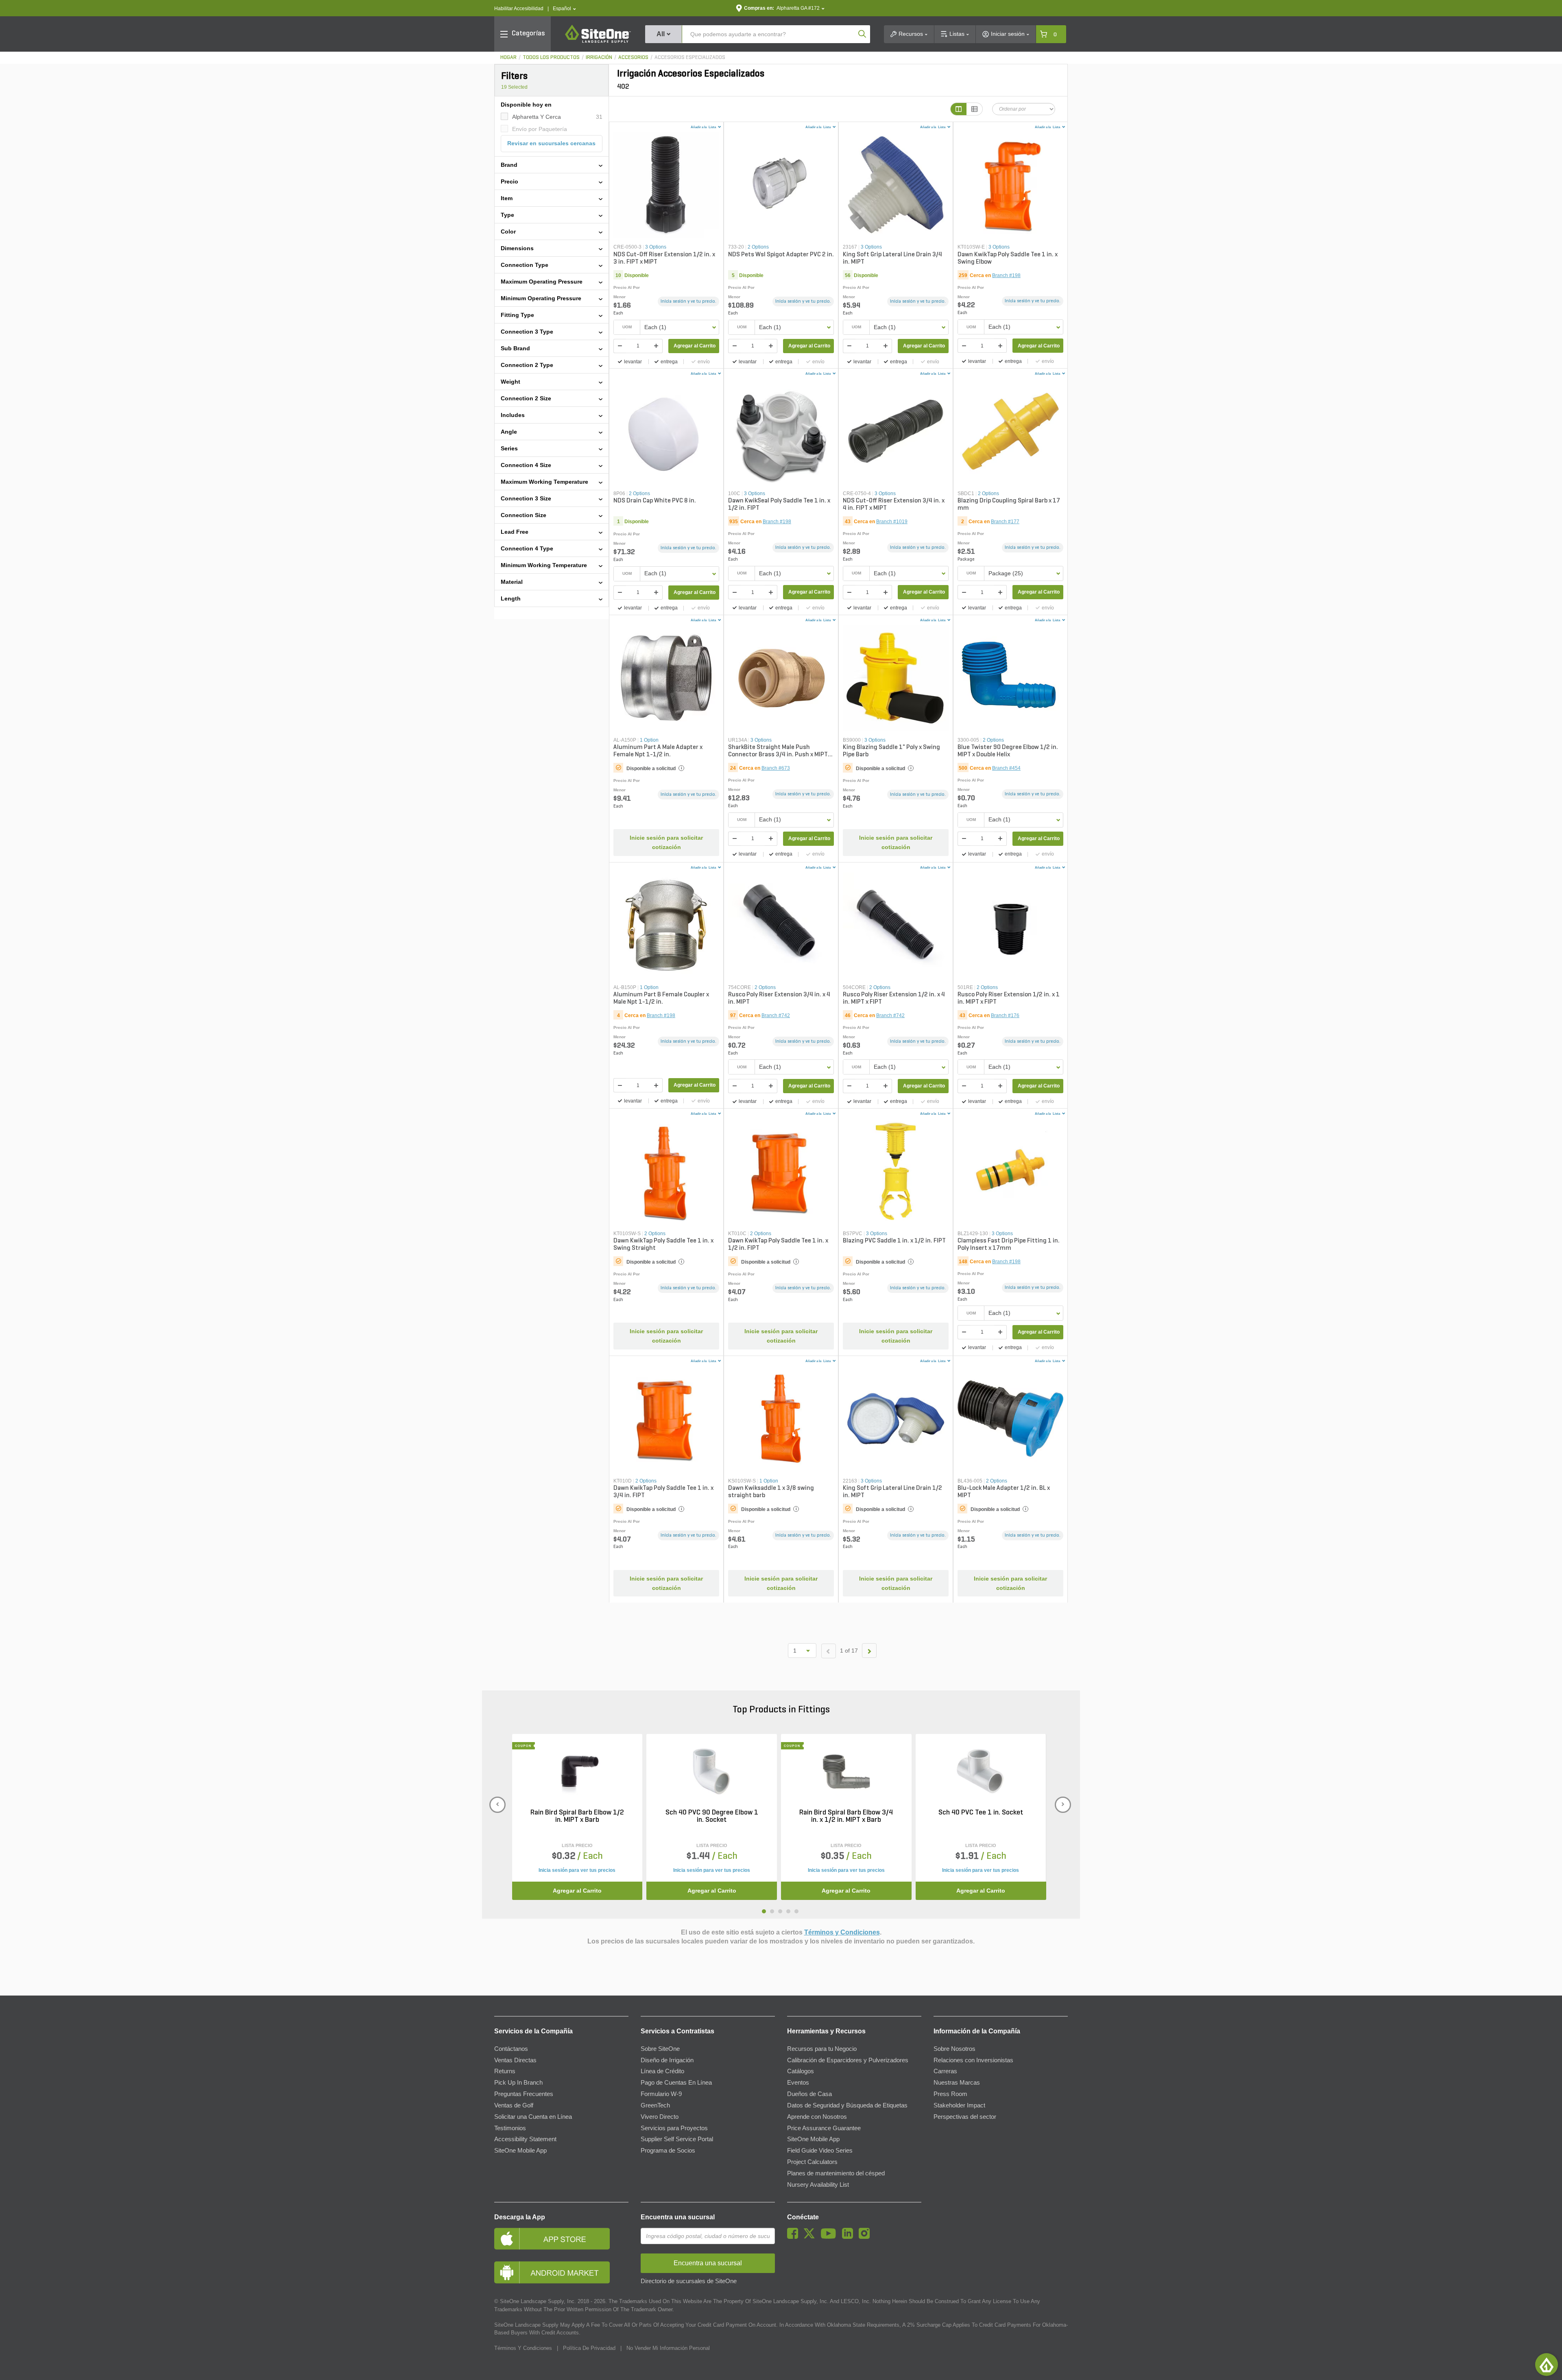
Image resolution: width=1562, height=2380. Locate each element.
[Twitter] (811, 2237)
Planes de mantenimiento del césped (836, 2173)
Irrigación (599, 58)
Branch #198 (1006, 275)
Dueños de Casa (809, 2094)
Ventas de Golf (514, 2105)
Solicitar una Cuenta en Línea (533, 2117)
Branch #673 (776, 768)
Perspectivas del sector (965, 2117)
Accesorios (633, 58)
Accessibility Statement (525, 2139)
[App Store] (561, 2239)
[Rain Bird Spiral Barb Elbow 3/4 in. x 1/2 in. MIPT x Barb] (846, 1771)
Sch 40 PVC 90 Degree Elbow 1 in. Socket (712, 1817)
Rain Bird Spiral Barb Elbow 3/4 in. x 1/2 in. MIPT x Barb (846, 1817)
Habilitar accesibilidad (519, 9)
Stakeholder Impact (959, 2105)
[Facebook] (795, 2237)
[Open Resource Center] (1547, 2365)
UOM (627, 327)
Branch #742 (776, 1015)
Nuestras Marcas (957, 2083)
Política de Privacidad (589, 2348)
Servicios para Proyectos (674, 2128)
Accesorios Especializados (690, 58)
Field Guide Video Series (820, 2151)
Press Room (950, 2094)
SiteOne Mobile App (520, 2151)
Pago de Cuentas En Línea (676, 2083)
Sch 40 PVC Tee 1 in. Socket (981, 1813)
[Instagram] (866, 2237)
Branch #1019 (892, 522)
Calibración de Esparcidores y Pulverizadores (848, 2060)
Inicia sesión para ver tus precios (577, 1870)
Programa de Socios (668, 2151)
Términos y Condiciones (842, 1932)
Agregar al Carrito (695, 346)
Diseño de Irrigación (667, 2060)
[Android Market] (561, 2272)
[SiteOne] (598, 41)
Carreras (945, 2071)
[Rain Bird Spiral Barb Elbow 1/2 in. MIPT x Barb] (577, 1771)
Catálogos (801, 2071)
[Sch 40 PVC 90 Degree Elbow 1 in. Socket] (712, 1771)
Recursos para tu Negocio (822, 2049)
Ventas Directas (515, 2060)
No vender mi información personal (668, 2348)
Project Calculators (812, 2162)
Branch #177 (1005, 522)
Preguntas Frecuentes (524, 2094)
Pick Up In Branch (518, 2083)
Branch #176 (1005, 1015)
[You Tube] (830, 2237)
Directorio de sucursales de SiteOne (689, 2281)
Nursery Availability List (818, 2185)
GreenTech (655, 2105)
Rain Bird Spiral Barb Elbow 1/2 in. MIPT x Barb (577, 1817)
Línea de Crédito (662, 2071)
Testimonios (510, 2128)
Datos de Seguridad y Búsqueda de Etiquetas (847, 2105)
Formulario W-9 (661, 2094)
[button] (564, 9)
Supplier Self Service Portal (677, 2139)
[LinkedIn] (850, 2237)
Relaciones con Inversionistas (973, 2060)
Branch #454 (1006, 768)
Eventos (798, 2083)
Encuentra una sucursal (678, 2217)
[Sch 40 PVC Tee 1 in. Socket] (981, 1771)
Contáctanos (511, 2049)
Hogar (508, 58)
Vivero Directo (660, 2117)
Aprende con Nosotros (817, 2117)
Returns (505, 2071)
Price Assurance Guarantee (824, 2128)
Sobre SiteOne (660, 2049)
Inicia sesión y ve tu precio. (688, 301)
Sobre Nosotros (954, 2049)
